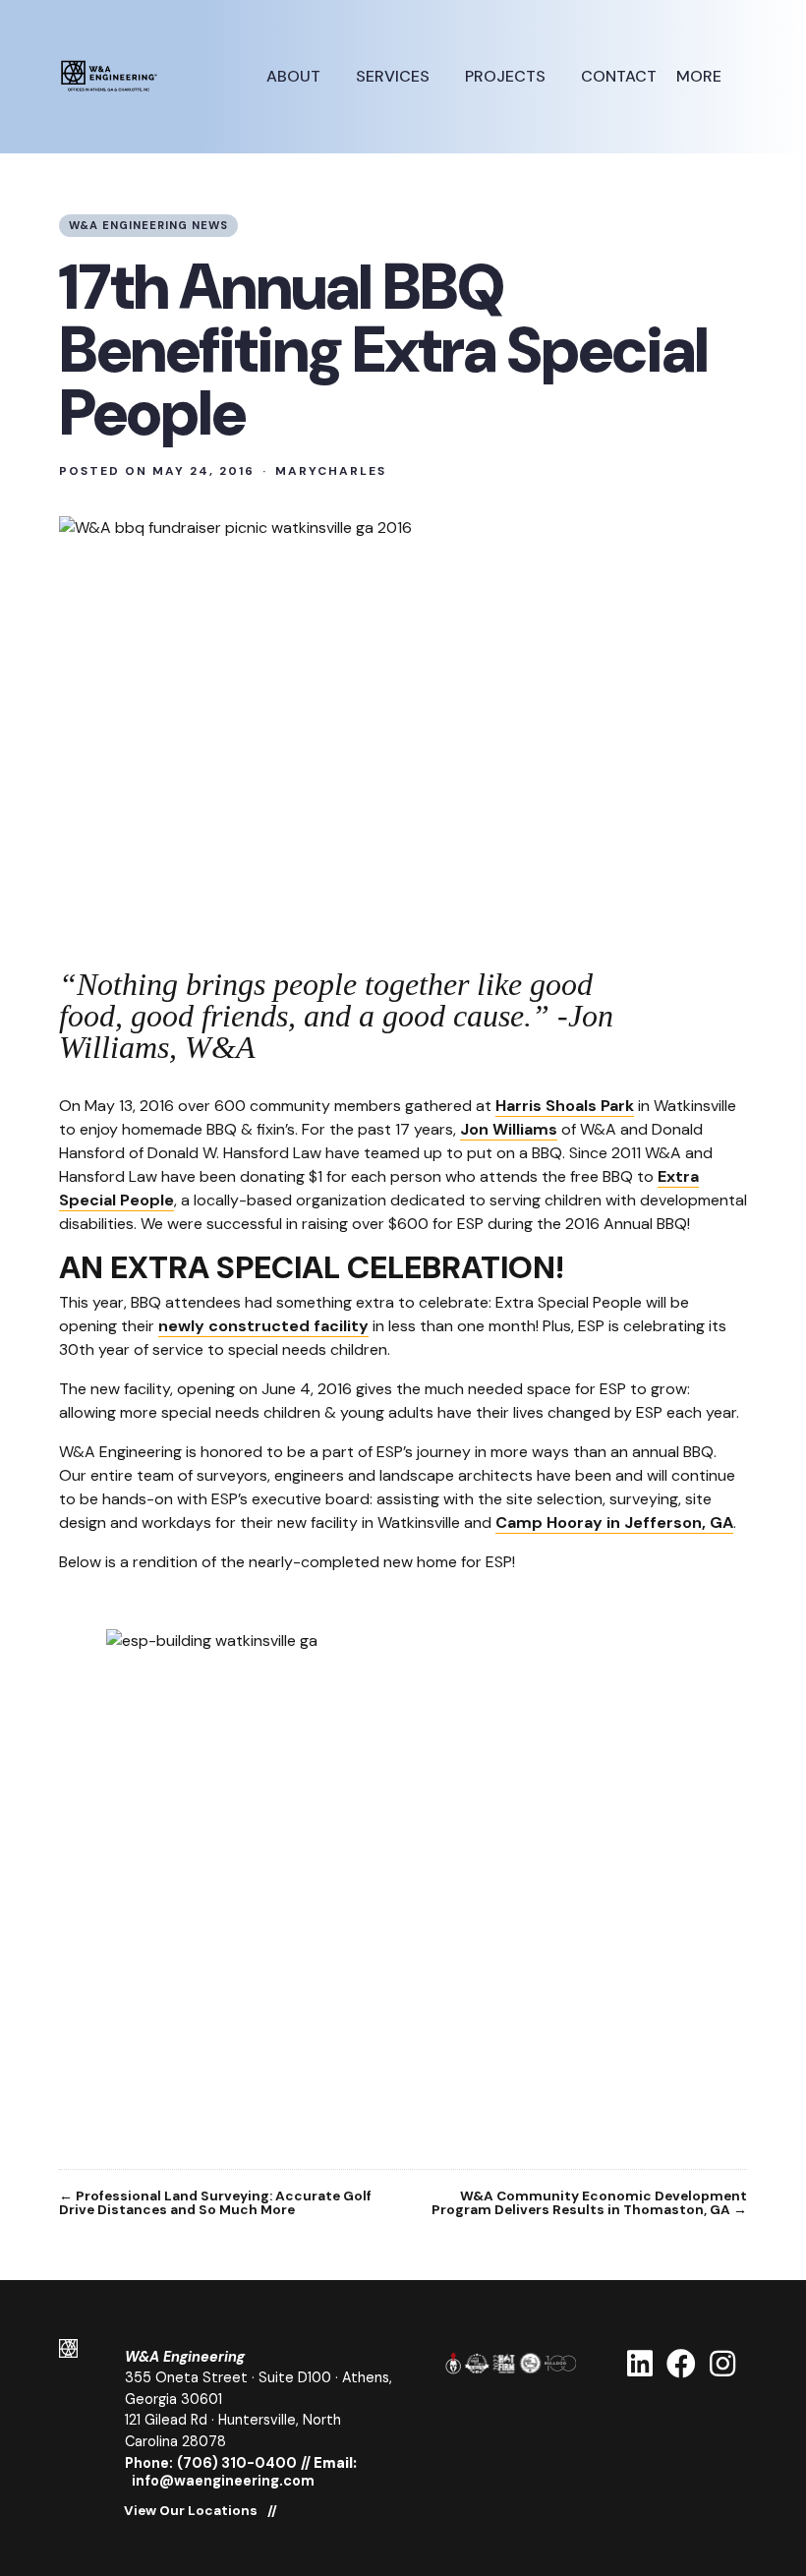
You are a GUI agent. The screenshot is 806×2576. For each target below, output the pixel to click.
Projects (507, 76)
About (295, 76)
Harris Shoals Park (565, 1106)
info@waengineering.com (223, 2481)
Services (395, 76)
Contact (619, 76)
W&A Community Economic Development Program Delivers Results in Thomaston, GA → (589, 2203)
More (701, 76)
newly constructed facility (263, 1326)
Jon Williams (509, 1129)
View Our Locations (191, 2511)
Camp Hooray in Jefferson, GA (614, 1522)
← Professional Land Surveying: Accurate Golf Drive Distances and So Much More (215, 2203)
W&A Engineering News (148, 225)
